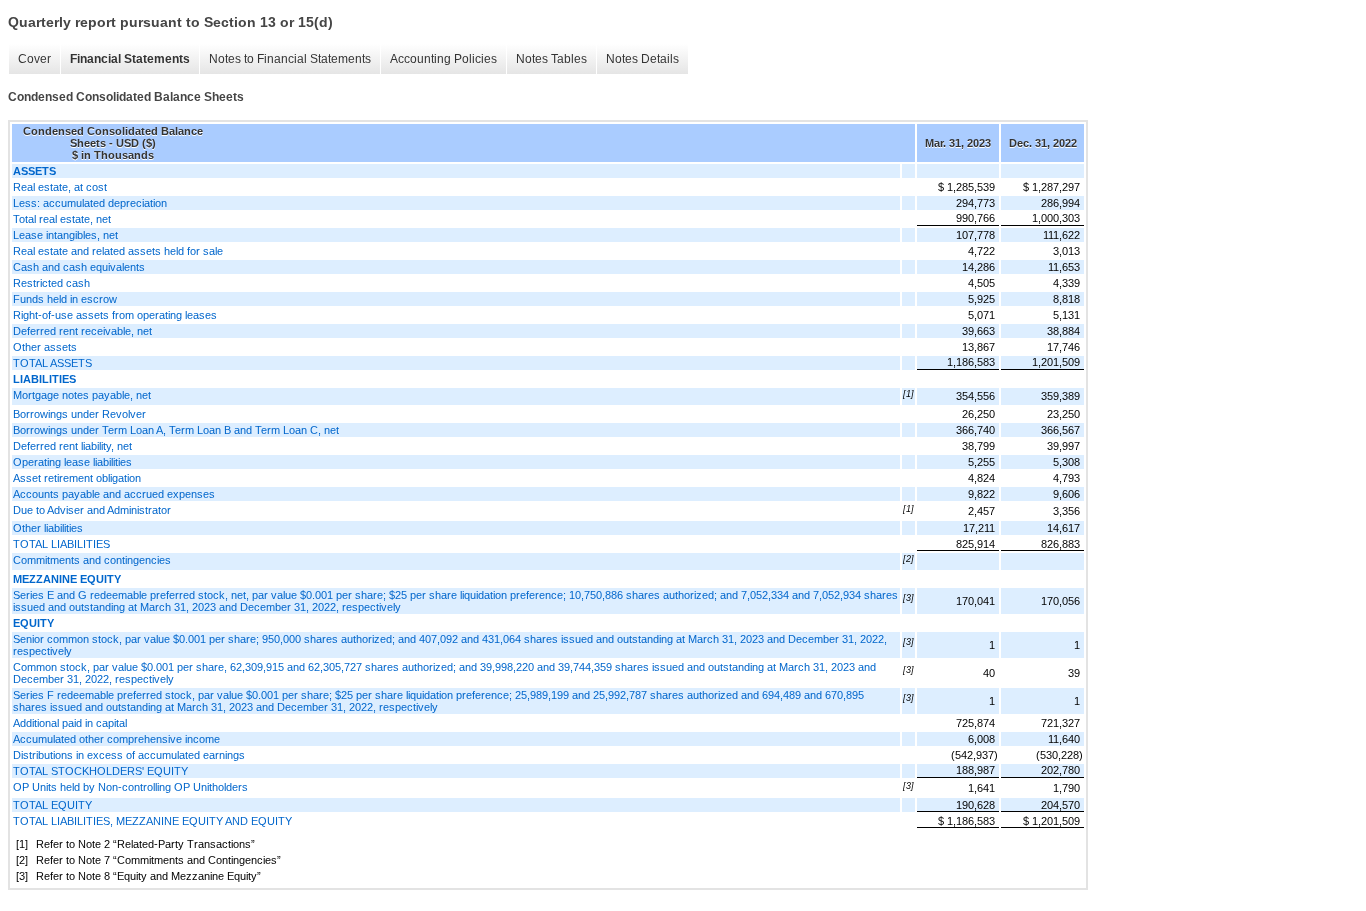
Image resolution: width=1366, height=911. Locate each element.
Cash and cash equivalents (79, 267)
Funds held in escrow (65, 299)
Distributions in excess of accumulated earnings (129, 755)
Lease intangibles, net (65, 235)
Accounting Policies (443, 59)
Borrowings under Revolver (79, 414)
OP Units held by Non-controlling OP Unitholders (130, 787)
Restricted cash (51, 283)
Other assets (45, 347)
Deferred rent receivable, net (82, 331)
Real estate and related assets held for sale (118, 251)
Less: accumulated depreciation (90, 203)
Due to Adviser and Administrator (92, 510)
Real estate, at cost (60, 187)
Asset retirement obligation (77, 478)
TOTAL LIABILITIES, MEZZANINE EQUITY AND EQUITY (152, 821)
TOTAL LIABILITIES (61, 544)
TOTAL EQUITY (52, 805)
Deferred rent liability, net (72, 446)
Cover (34, 59)
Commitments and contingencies (92, 560)
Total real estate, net (62, 219)
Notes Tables (551, 59)
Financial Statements (130, 59)
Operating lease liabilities (72, 462)
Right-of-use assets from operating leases (115, 315)
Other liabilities (48, 528)
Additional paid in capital (70, 723)
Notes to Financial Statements (290, 59)
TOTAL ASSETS (52, 363)
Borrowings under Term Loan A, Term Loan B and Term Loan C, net (176, 430)
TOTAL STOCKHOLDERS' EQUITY (100, 771)
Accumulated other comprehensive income (116, 739)
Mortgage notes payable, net (82, 395)
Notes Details (642, 59)
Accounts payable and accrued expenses (114, 494)
